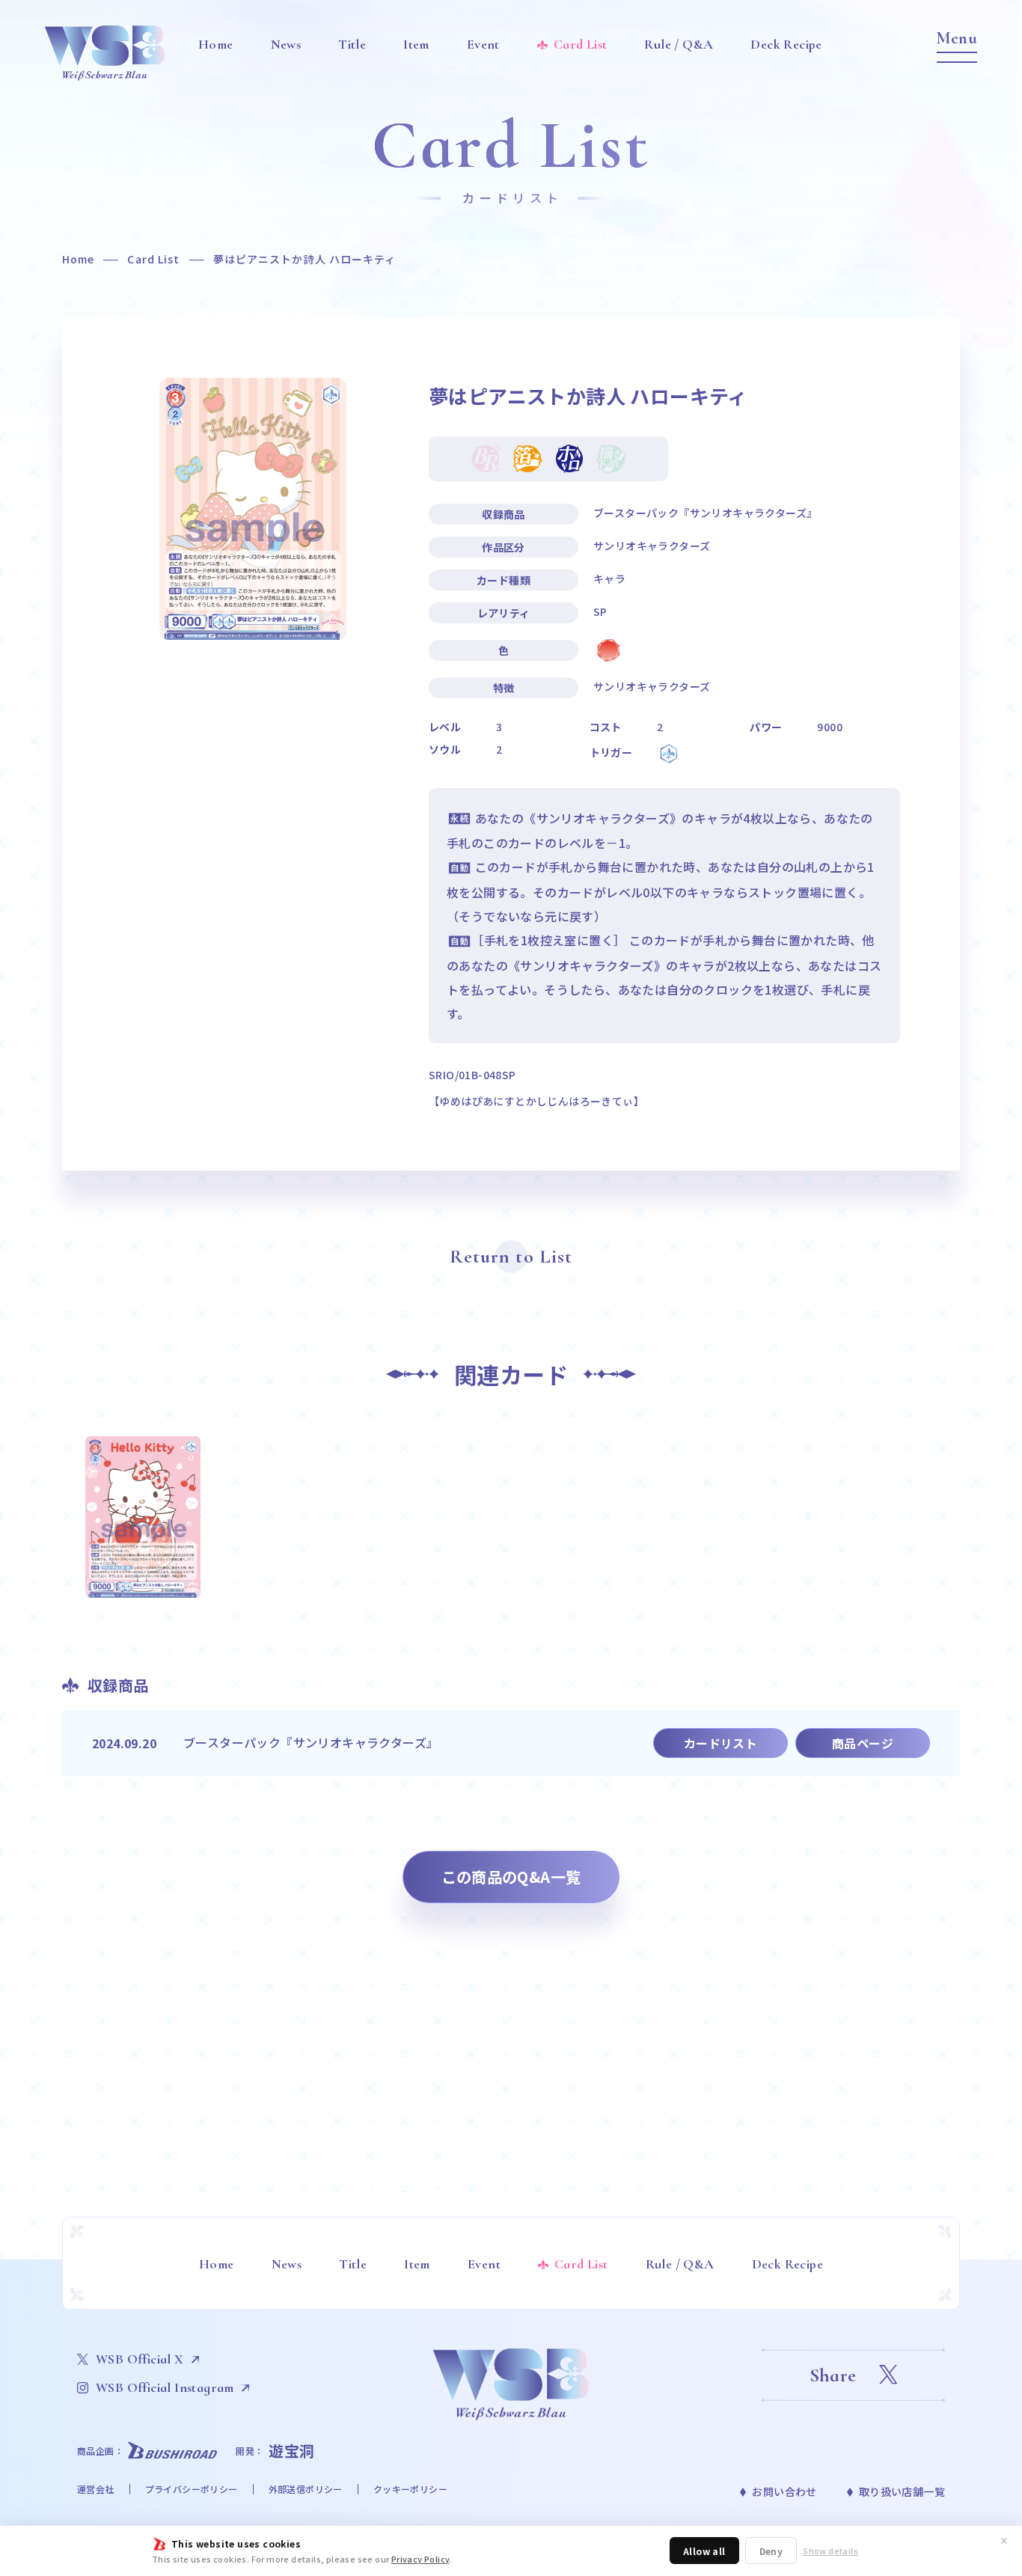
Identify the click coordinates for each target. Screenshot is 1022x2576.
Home (78, 259)
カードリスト (720, 1743)
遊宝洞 (292, 2451)
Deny (771, 2551)
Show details (830, 2551)
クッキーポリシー (410, 2489)
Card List (153, 259)
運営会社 (96, 2489)
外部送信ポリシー (306, 2489)
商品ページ (863, 1743)
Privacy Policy (420, 2559)
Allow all (704, 2551)
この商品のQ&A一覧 (511, 1877)
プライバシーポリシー (192, 2489)
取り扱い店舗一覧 (902, 2491)
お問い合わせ (784, 2491)
